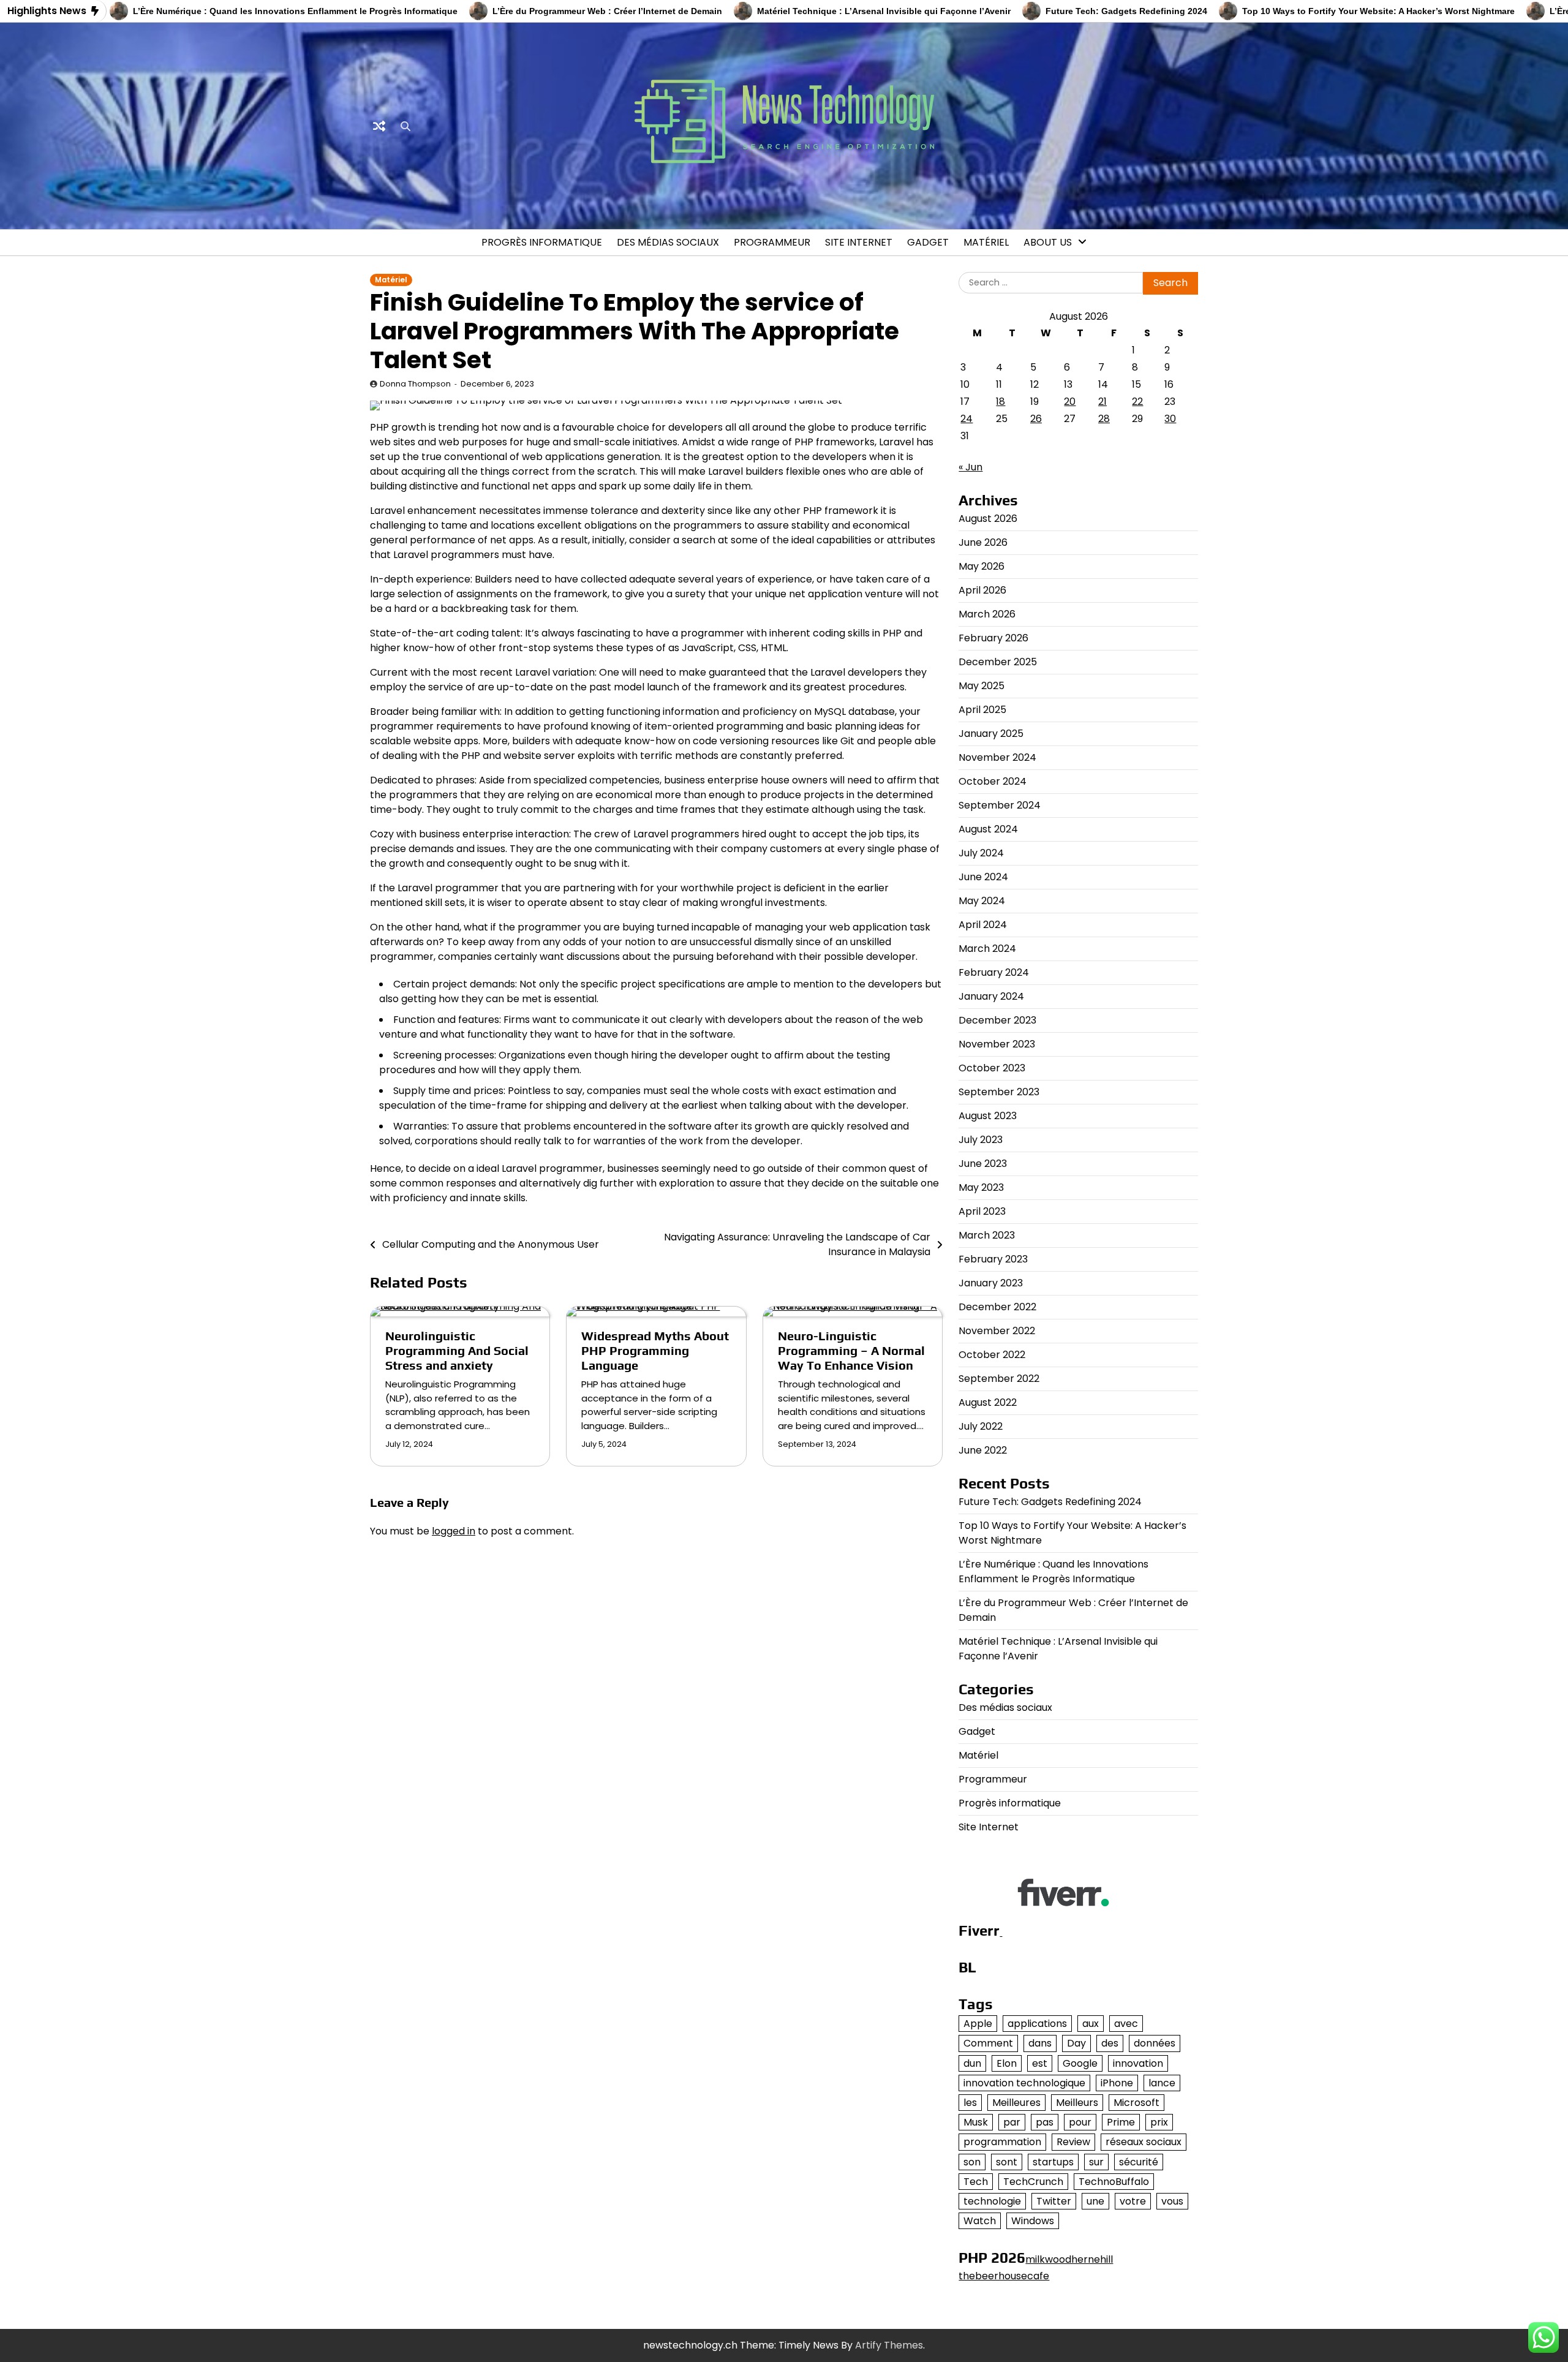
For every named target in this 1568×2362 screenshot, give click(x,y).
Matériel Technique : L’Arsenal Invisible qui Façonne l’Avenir (805, 11)
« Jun (971, 467)
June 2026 (983, 542)
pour (1080, 2122)
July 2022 (981, 1426)
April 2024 (983, 925)
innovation (1138, 2063)
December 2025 (998, 662)
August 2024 (988, 829)
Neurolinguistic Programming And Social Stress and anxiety (457, 1350)
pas (1045, 2122)
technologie (992, 2201)
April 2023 (982, 1211)
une (1095, 2201)
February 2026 (993, 638)
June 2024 (983, 877)
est (1040, 2063)
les (970, 2103)
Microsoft (1136, 2103)
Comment (988, 2043)
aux (1091, 2024)
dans (1040, 2043)
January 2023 (991, 1283)
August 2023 (988, 1116)
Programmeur (772, 242)
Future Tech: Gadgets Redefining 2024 (1047, 11)
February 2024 (994, 972)
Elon (1007, 2063)
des (1110, 2043)
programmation (1002, 2142)
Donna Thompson (415, 384)
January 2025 (991, 734)
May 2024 (982, 901)
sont (1007, 2162)
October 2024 (993, 781)
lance (1162, 2083)
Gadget (928, 242)
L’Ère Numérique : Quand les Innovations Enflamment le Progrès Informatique (216, 11)
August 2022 (988, 1402)
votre (1133, 2201)
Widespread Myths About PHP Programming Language (655, 1350)
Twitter (1054, 2201)
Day (1076, 2043)
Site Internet (859, 242)
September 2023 (999, 1092)
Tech (976, 2182)
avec (1126, 2024)
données (1155, 2043)
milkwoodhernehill (1069, 2259)
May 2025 (982, 686)
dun (972, 2063)
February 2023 (993, 1259)
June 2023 (983, 1164)
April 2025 (982, 710)
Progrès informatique (542, 242)
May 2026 (982, 566)
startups (1053, 2162)
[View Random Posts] (379, 126)
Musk (976, 2122)
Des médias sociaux (668, 242)
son (972, 2162)
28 (1104, 419)
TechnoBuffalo (1114, 2182)
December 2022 (997, 1307)
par (1012, 2122)
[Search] (405, 126)
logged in (454, 1531)
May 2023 (981, 1187)
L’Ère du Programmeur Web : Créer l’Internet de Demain (528, 11)
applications (1037, 2024)
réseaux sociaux (1144, 2142)
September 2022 (999, 1379)
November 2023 (997, 1044)
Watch (980, 2221)
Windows (1033, 2221)
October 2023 (992, 1068)
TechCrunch (1033, 2182)
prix (1159, 2122)
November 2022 (997, 1331)
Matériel (986, 242)
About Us (1048, 242)
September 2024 (1000, 805)
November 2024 (997, 757)
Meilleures (1016, 2103)
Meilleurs (1077, 2103)
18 (1001, 402)
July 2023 (981, 1140)
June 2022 (983, 1450)
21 (1102, 402)
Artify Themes (889, 2345)
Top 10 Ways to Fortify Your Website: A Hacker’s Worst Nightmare (1299, 11)
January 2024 (991, 996)
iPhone (1117, 2083)
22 (1137, 402)
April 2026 (982, 590)
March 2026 (987, 614)
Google (1080, 2063)
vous (1172, 2201)
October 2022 (992, 1355)
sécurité (1139, 2162)
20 (1070, 402)
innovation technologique (1024, 2083)
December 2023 (997, 1020)
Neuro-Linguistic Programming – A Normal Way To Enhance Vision (851, 1350)
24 (967, 419)
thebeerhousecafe (1004, 2276)
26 (1036, 419)
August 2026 (988, 519)
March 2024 (987, 949)
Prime (1121, 2122)
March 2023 (987, 1235)
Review (1073, 2142)
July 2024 (981, 853)
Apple (978, 2024)
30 (1170, 419)
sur (1096, 2162)
